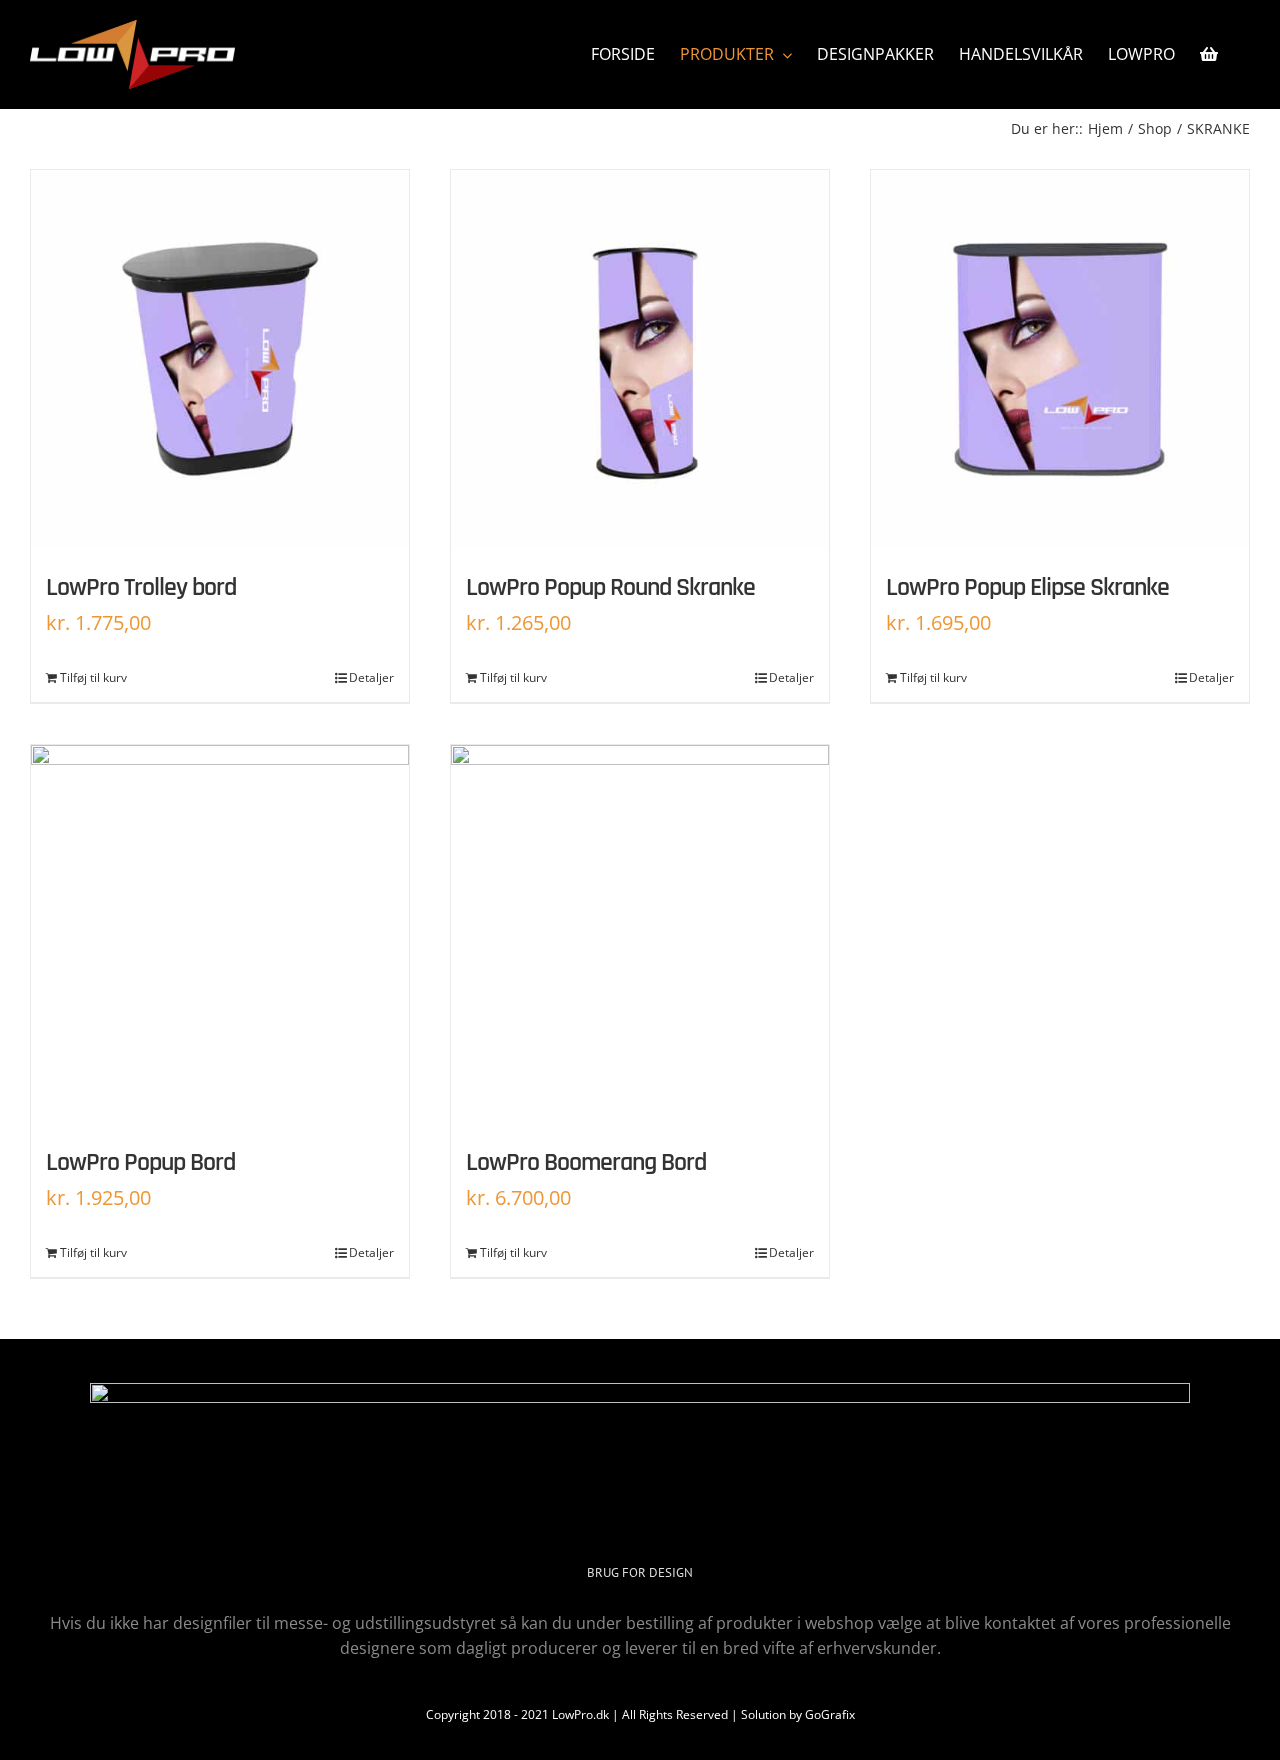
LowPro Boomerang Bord (586, 1162)
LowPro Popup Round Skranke (610, 587)
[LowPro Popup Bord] (220, 934)
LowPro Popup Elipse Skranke (1027, 587)
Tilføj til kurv (93, 677)
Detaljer (371, 677)
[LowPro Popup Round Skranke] (640, 359)
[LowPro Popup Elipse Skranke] (1060, 359)
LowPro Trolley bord (141, 587)
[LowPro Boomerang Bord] (640, 934)
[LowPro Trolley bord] (220, 359)
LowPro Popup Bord (140, 1162)
